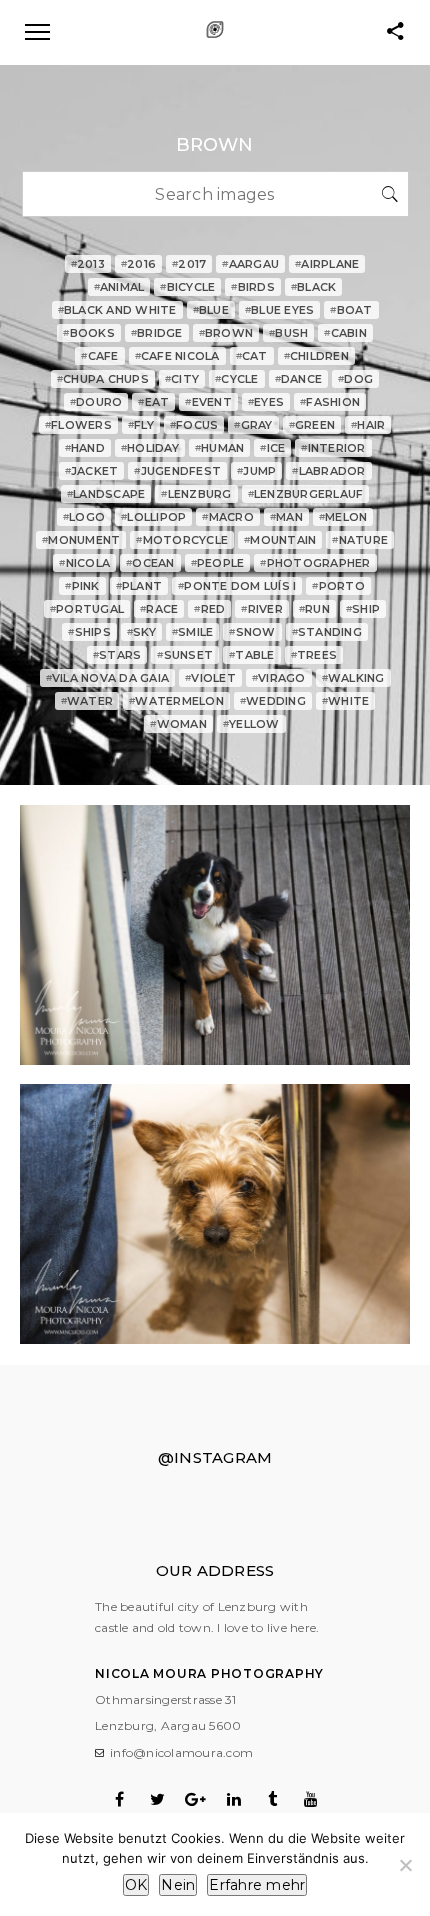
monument (81, 540)
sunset (185, 655)
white (346, 701)
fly (141, 425)
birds (253, 287)
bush (288, 333)
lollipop (153, 517)
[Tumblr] (272, 1799)
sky (141, 632)
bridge (157, 333)
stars (117, 655)
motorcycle (182, 540)
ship (363, 609)
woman (178, 724)
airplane (327, 264)
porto (338, 586)
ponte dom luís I (237, 586)
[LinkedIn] (234, 1799)
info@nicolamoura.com (181, 1752)
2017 (189, 264)
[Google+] (195, 1799)
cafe (99, 356)
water (87, 701)
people (218, 563)
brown (226, 333)
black (314, 287)
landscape (106, 494)
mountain (280, 540)
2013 (88, 264)
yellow (251, 724)
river (262, 609)
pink (82, 586)
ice (272, 448)
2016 (138, 264)
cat (252, 356)
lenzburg (196, 494)
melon (343, 517)
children (316, 356)
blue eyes (280, 310)
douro (96, 402)
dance (299, 379)
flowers (78, 425)
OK (136, 1885)
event (208, 402)
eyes (266, 402)
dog (355, 379)
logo (84, 517)
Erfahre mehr (257, 1885)
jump (256, 471)
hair (368, 425)
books (89, 333)
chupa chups (103, 379)
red (209, 609)
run (314, 609)
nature (360, 540)
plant (139, 586)
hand (85, 448)
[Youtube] (310, 1799)
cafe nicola (177, 356)
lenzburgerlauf (306, 494)
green (312, 425)
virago (279, 678)
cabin (345, 333)
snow (252, 632)
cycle (237, 379)
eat (153, 402)
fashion (330, 402)
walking (353, 678)
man (286, 517)
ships (89, 632)
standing (327, 632)
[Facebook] (119, 1799)
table (252, 655)
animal (119, 287)
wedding (273, 701)
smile (193, 632)
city (182, 379)
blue (211, 310)
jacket (92, 471)
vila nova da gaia (108, 678)
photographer (315, 563)
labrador (328, 471)
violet (210, 678)
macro (228, 517)
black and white (117, 310)
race (159, 609)
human (220, 448)
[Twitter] (157, 1799)
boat (351, 310)
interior (333, 448)
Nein (178, 1885)
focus (194, 425)
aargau (250, 264)
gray (253, 425)
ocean (150, 563)
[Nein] (405, 1865)
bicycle (187, 287)
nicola (84, 563)
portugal (87, 609)
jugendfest (177, 471)
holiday (150, 448)
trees (314, 655)
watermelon (176, 701)
